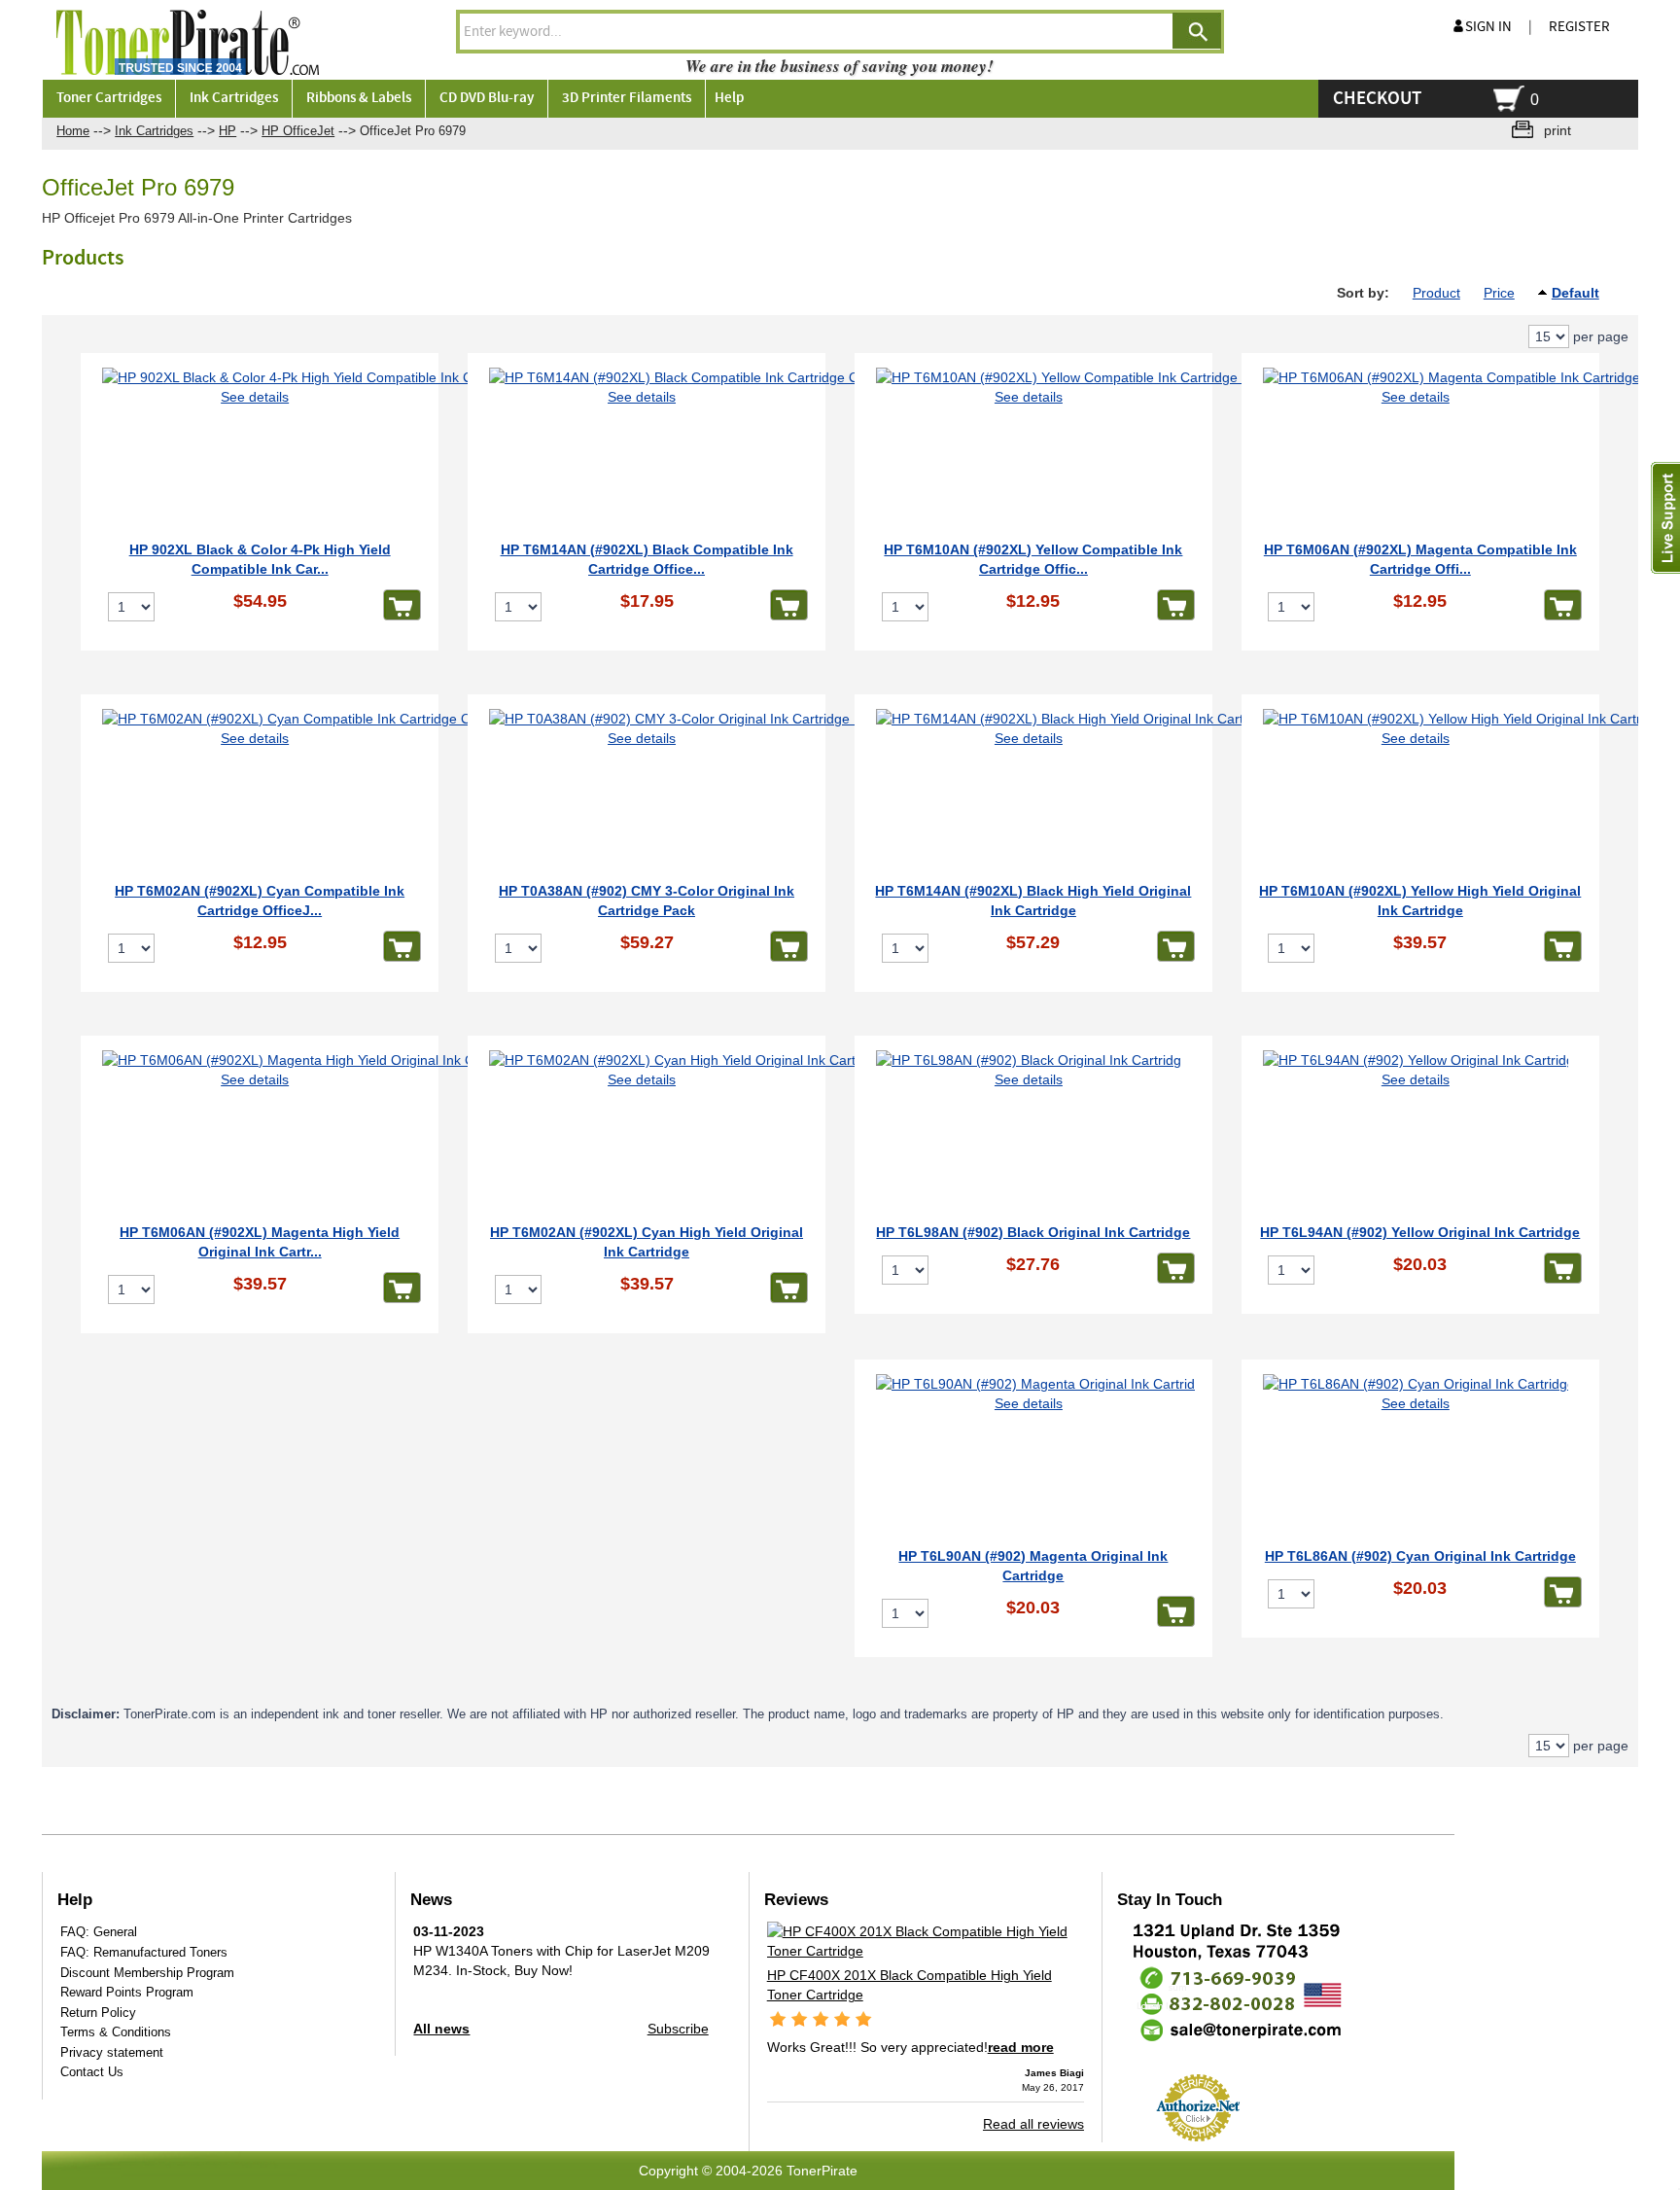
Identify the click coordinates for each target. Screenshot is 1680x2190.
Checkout (1377, 99)
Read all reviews (1033, 2124)
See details (255, 397)
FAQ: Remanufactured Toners (144, 1952)
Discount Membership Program (147, 1973)
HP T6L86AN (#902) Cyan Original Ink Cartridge (1420, 1556)
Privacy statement (112, 2052)
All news (441, 2029)
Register (1579, 27)
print (1557, 130)
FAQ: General (99, 1932)
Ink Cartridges (154, 131)
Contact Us (92, 2072)
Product (1436, 293)
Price (1499, 293)
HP (227, 131)
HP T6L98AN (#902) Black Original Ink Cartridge (1033, 1232)
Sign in (1488, 27)
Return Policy (98, 2013)
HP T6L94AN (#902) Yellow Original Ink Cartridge (1420, 1232)
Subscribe (678, 2029)
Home (73, 131)
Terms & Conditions (116, 2032)
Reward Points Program (127, 1992)
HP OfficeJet (298, 131)
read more (1021, 2047)
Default (1575, 293)
